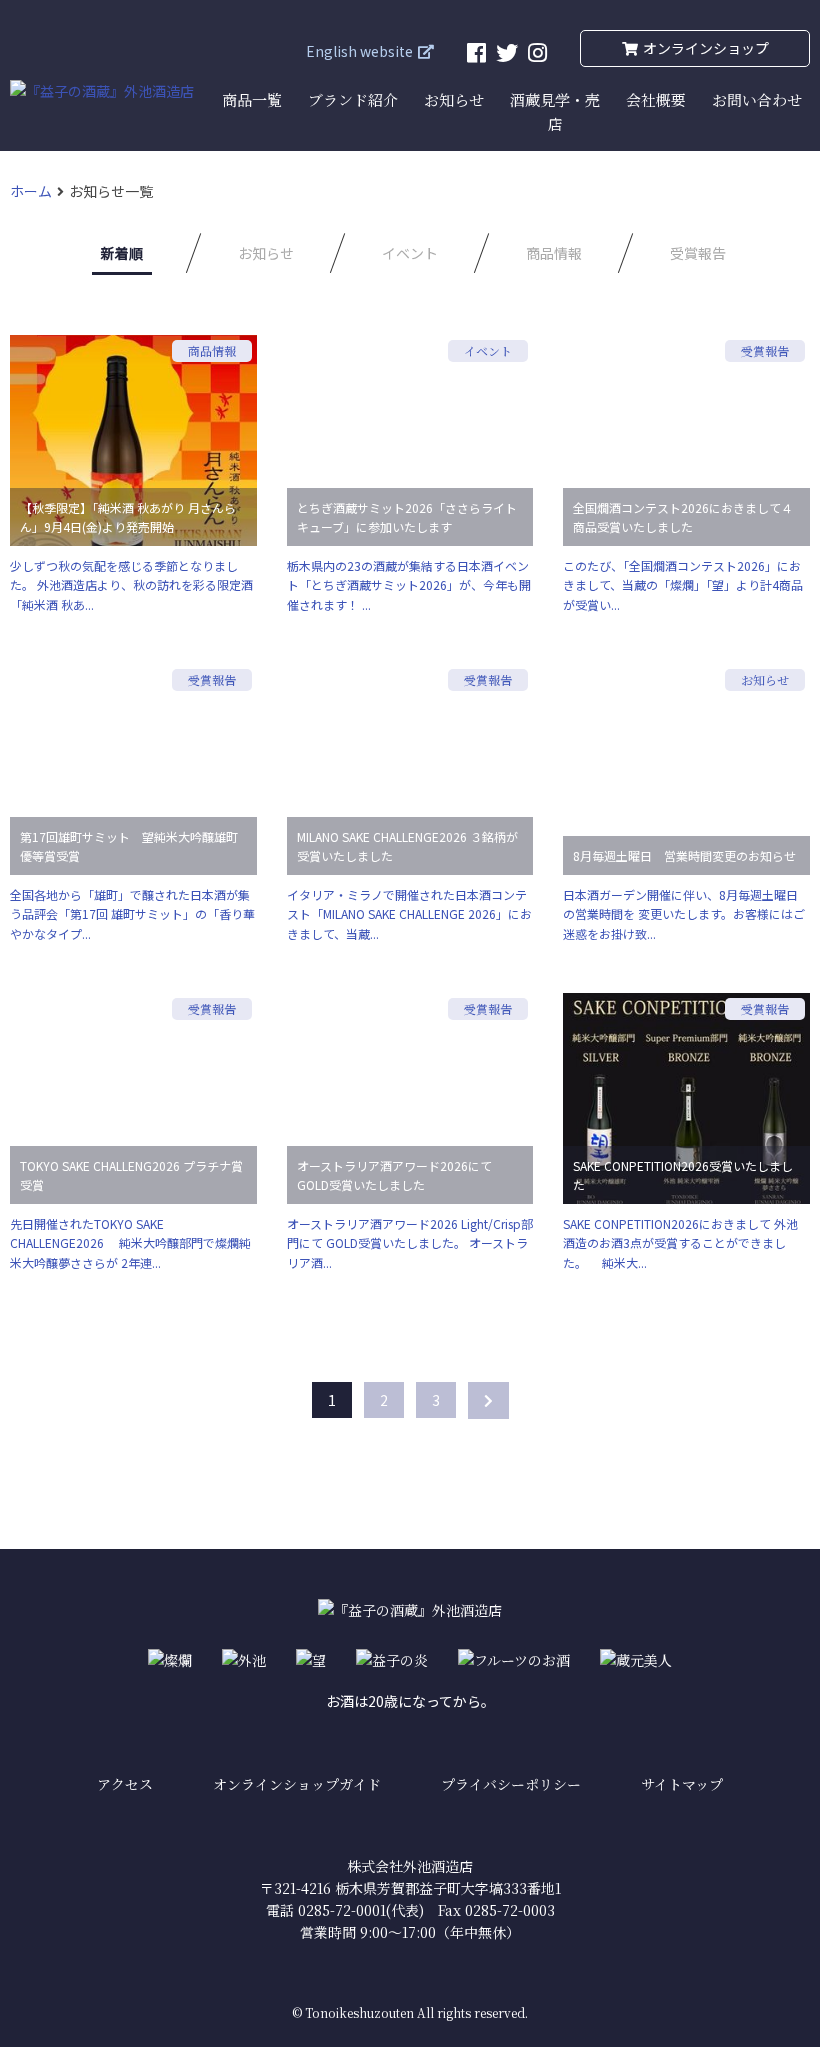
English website (359, 51)
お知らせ (454, 99)
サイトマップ (682, 1784)
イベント (410, 253)
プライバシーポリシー (511, 1784)
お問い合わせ (757, 99)
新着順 (122, 253)
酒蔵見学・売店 (555, 111)
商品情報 (554, 253)
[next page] (488, 1400)
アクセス (125, 1784)
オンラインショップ (706, 48)
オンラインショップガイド (297, 1784)
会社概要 (656, 99)
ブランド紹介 (353, 99)
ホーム (31, 191)
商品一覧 (252, 99)
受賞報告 (698, 253)
